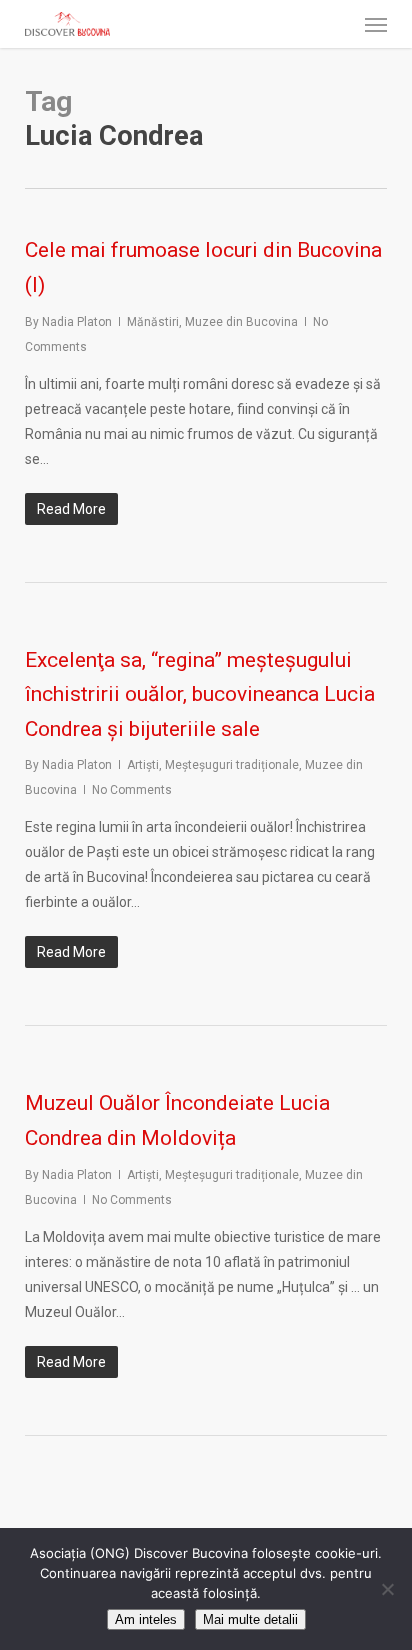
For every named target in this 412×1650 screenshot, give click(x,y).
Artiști (143, 765)
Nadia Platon (77, 322)
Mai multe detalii (250, 1619)
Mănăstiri (153, 322)
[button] (376, 24)
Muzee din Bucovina (241, 322)
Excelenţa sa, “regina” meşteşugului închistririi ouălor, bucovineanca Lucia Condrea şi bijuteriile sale (200, 694)
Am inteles (146, 1619)
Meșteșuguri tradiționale (232, 765)
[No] (387, 1589)
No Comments (132, 790)
